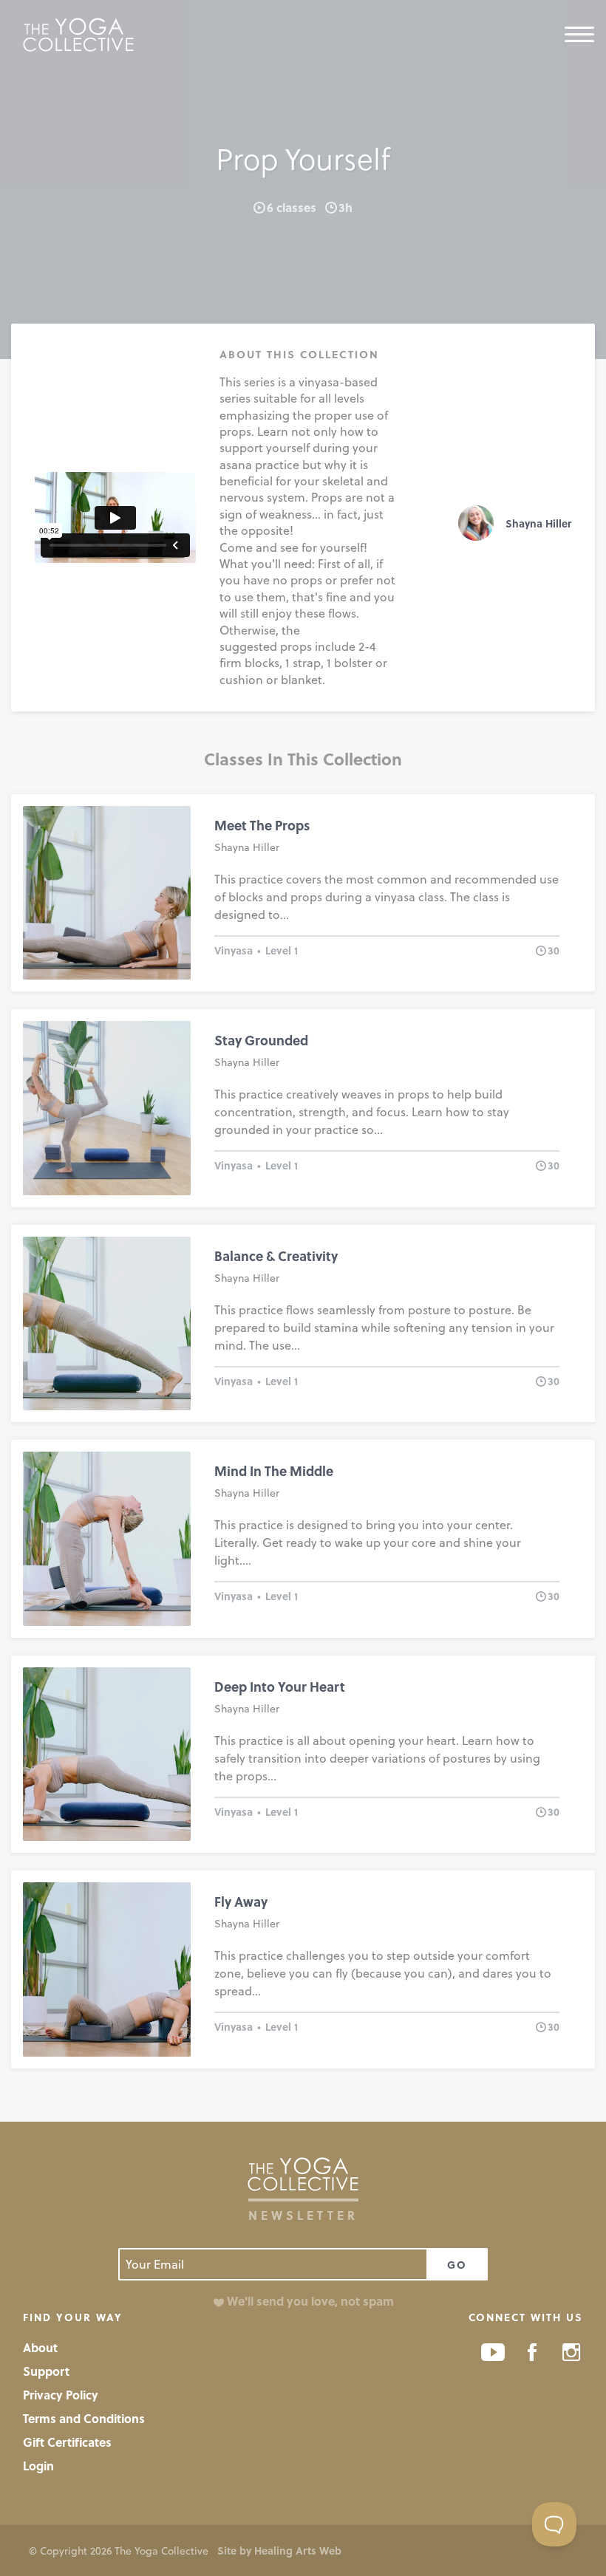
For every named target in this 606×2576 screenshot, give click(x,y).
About (40, 2347)
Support (46, 2371)
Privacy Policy (61, 2395)
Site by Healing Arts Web (279, 2551)
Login (38, 2466)
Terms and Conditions (84, 2418)
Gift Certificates (67, 2442)
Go (457, 2265)
